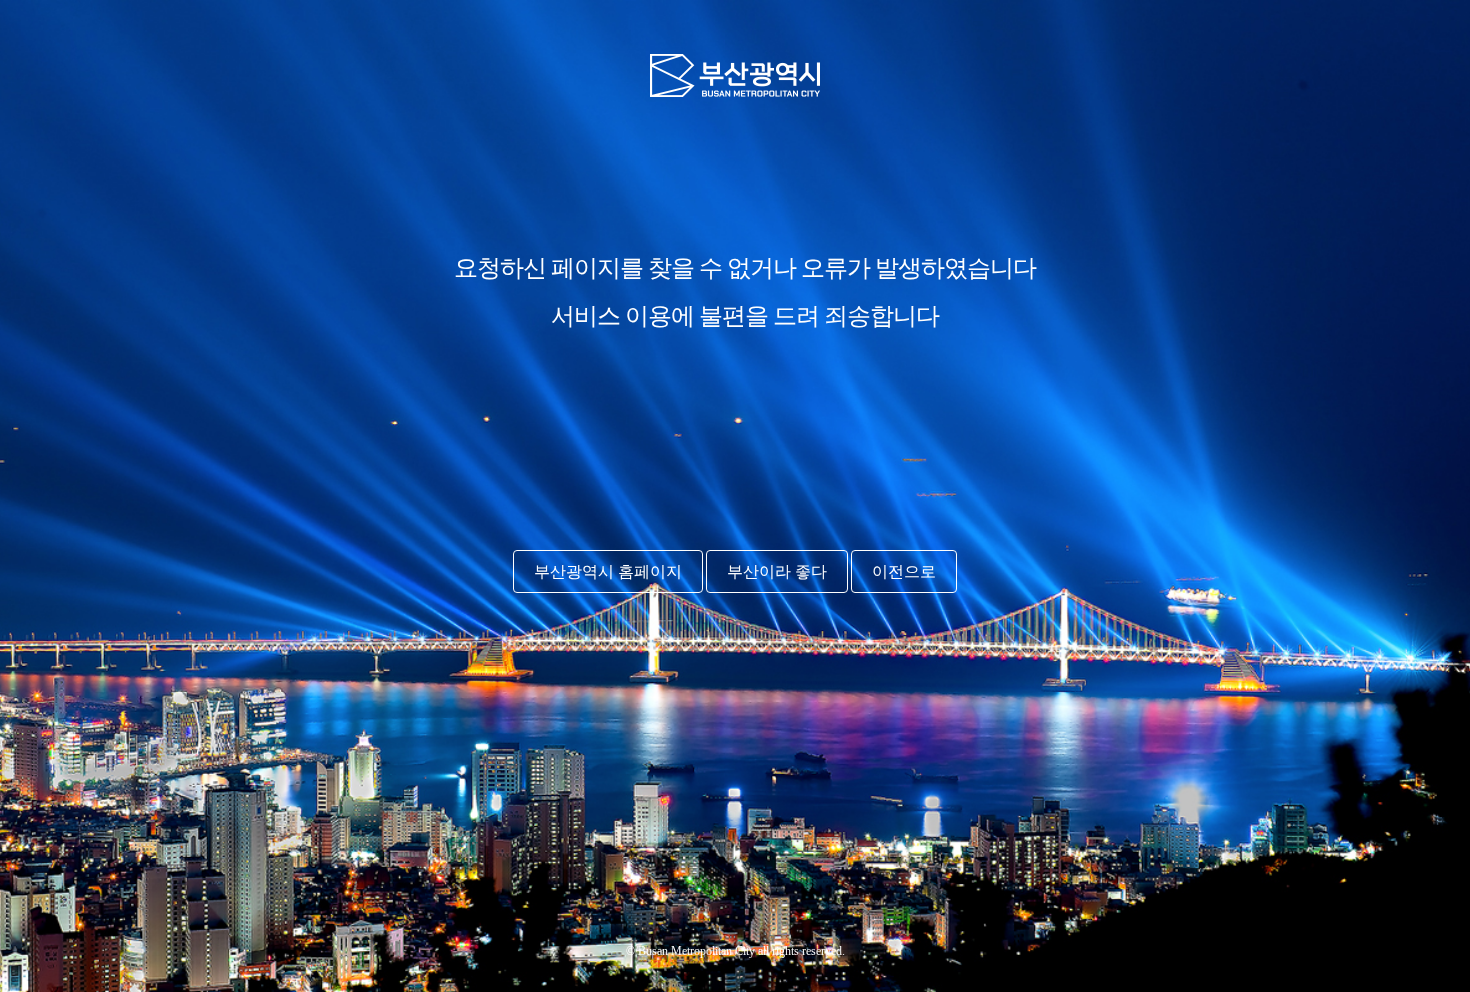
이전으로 (904, 571)
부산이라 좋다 (777, 571)
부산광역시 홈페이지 (608, 571)
